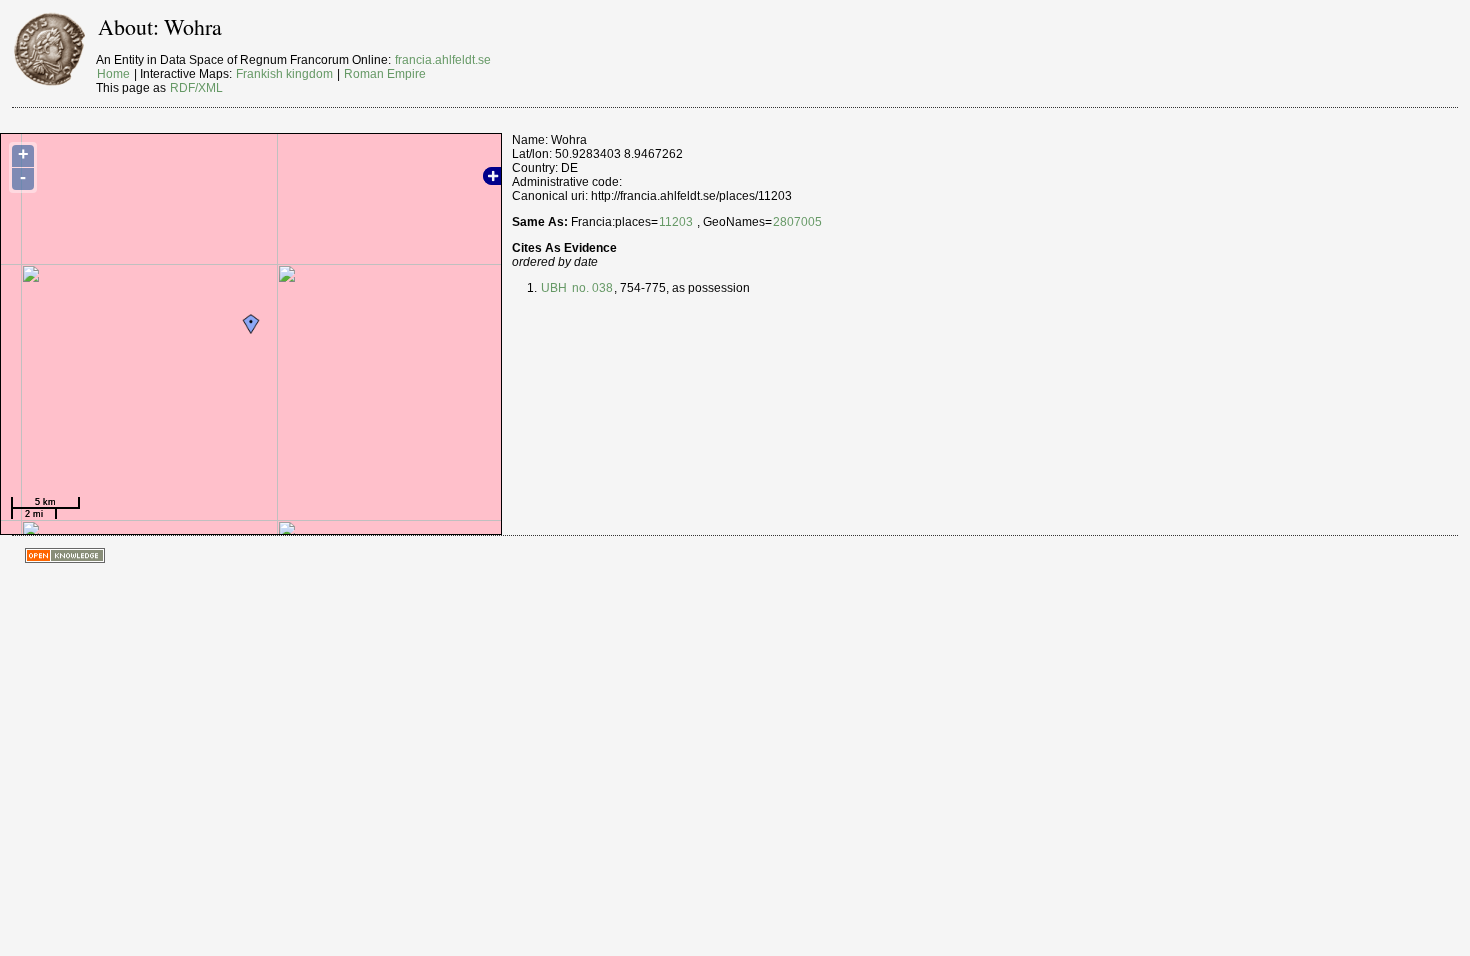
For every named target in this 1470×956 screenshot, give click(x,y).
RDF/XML (196, 88)
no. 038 (591, 288)
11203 (676, 222)
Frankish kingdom (284, 74)
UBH (554, 288)
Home (113, 74)
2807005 (797, 222)
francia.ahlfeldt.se (443, 60)
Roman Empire (385, 74)
